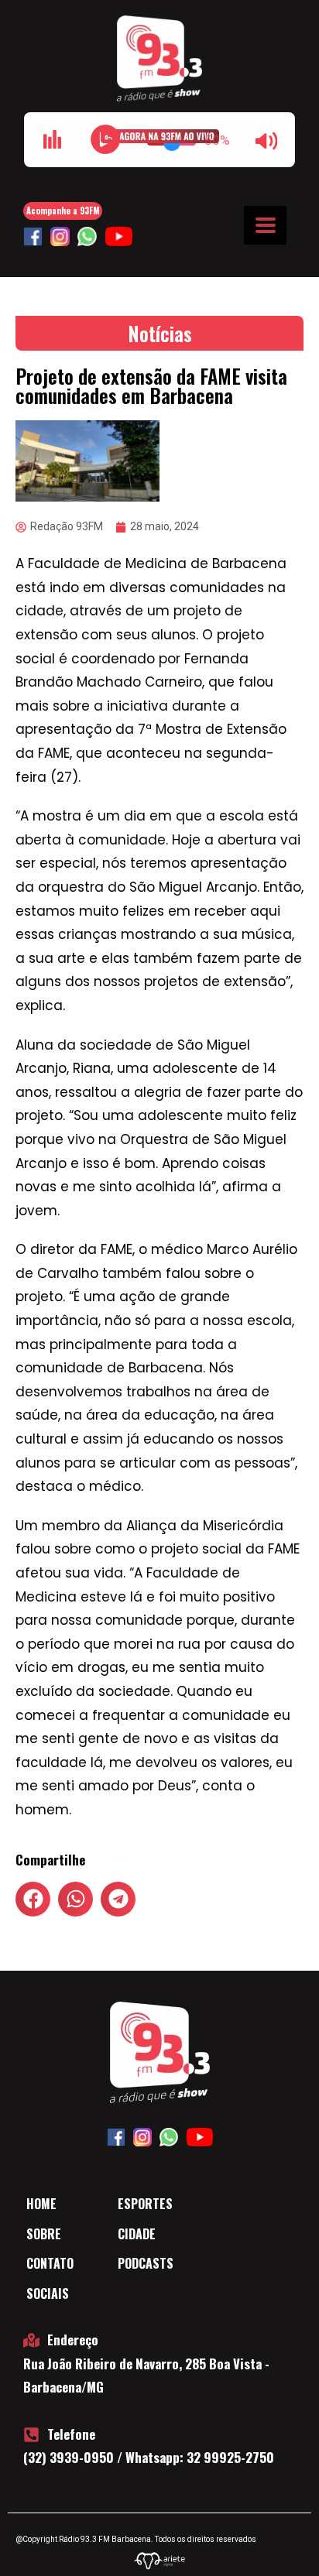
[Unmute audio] (266, 141)
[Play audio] (105, 139)
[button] (33, 1899)
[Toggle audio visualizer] (53, 139)
